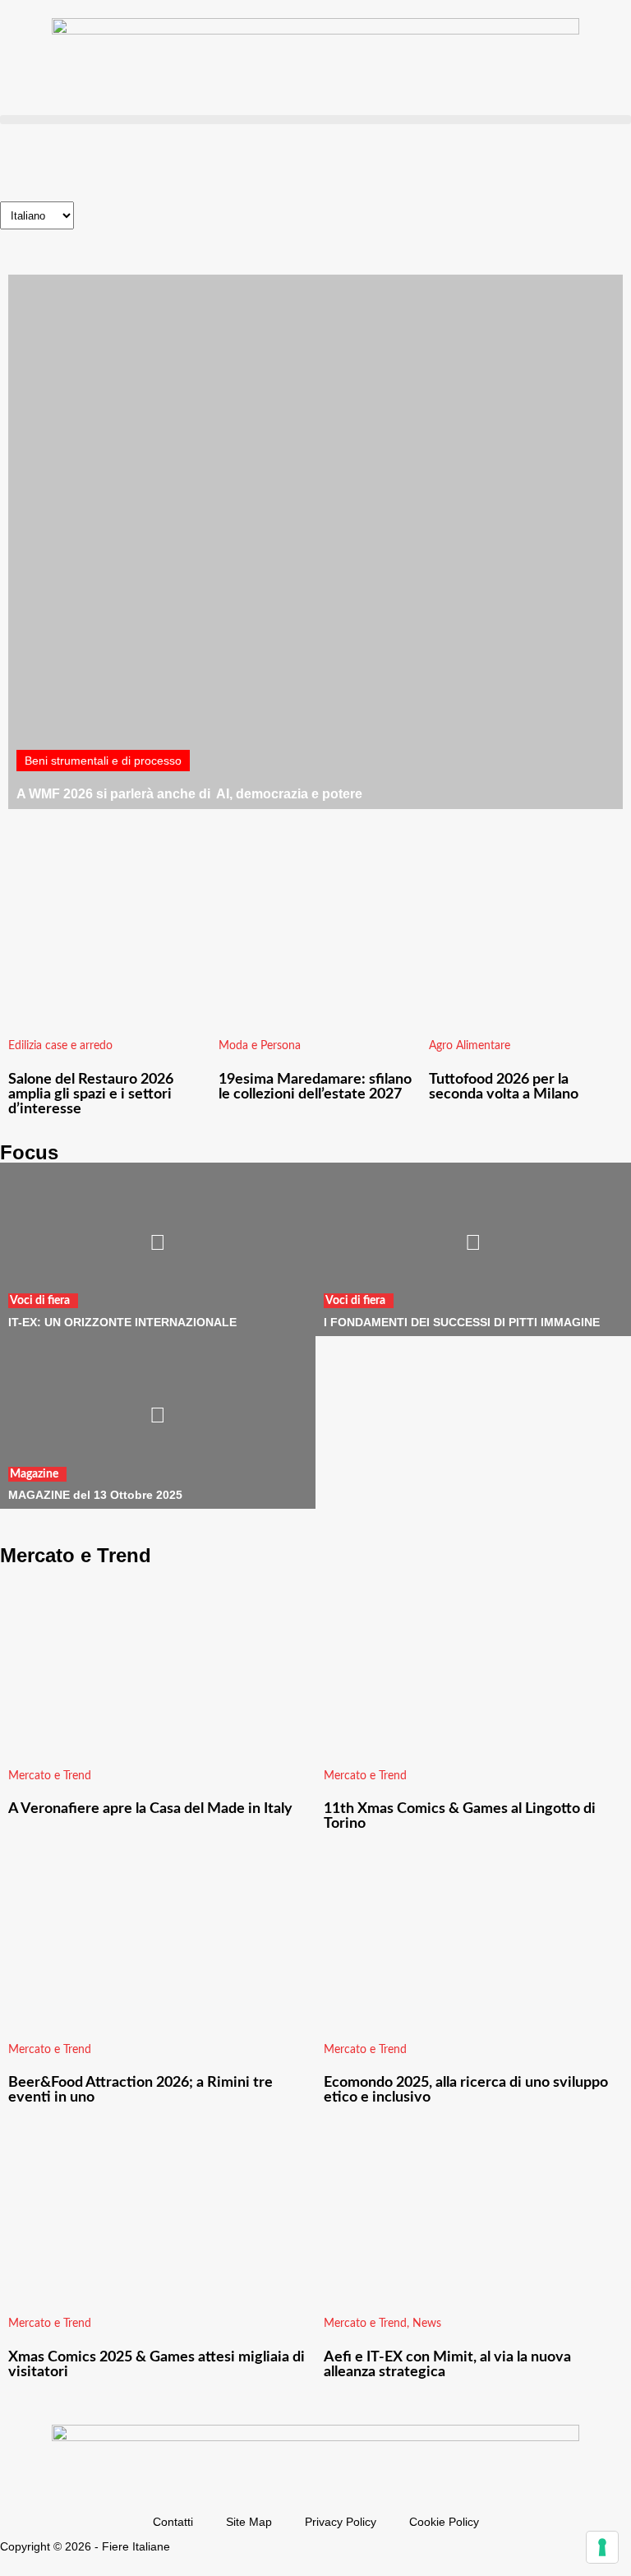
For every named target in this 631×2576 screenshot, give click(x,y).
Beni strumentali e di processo (103, 761)
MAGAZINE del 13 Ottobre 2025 (95, 1495)
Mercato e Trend (50, 1776)
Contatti (173, 2522)
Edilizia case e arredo (60, 1046)
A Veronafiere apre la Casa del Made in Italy (150, 1809)
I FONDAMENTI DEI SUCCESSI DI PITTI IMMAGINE (462, 1322)
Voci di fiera (40, 1301)
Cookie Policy (444, 2522)
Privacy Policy (341, 2522)
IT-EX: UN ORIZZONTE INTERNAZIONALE (122, 1322)
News (427, 2324)
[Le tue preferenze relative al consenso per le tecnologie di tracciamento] (602, 2547)
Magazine (34, 1474)
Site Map (249, 2522)
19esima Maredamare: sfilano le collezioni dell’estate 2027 (315, 1087)
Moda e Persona (260, 1046)
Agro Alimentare (470, 1046)
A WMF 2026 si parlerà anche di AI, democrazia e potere (189, 794)
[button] (315, 120)
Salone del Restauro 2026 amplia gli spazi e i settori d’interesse (91, 1094)
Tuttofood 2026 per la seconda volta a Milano (504, 1087)
